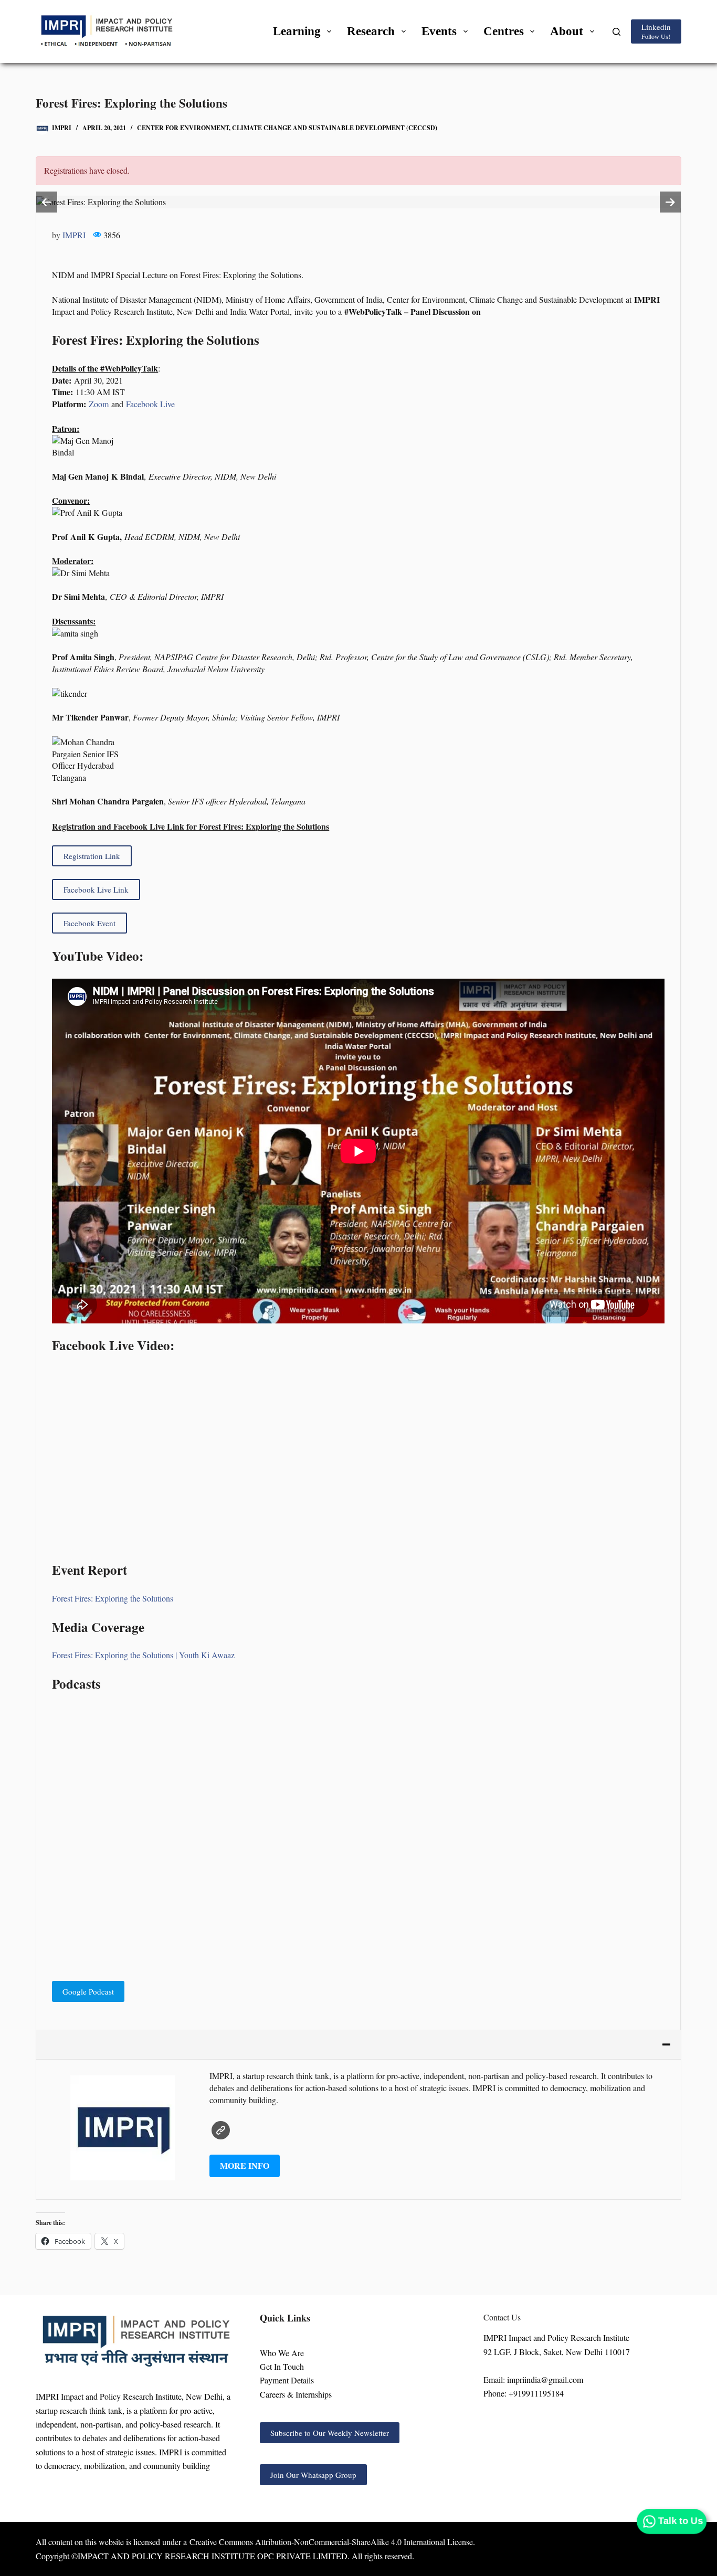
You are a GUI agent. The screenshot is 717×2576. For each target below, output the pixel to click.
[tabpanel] (358, 202)
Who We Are (282, 2353)
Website (221, 2130)
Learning (297, 31)
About (567, 31)
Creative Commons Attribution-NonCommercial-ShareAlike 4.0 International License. (332, 2542)
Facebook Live (150, 404)
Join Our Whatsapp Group (313, 2475)
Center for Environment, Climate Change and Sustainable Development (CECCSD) (287, 128)
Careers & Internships (296, 2394)
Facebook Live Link (96, 889)
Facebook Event (89, 923)
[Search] (616, 32)
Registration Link (92, 856)
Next (670, 202)
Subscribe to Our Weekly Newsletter (330, 2433)
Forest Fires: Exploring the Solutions (113, 1598)
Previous (47, 202)
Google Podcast (88, 1991)
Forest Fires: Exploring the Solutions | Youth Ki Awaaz (143, 1655)
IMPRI (74, 235)
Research (371, 31)
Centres (504, 31)
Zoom (99, 404)
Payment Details (287, 2380)
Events (439, 31)
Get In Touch (282, 2366)
